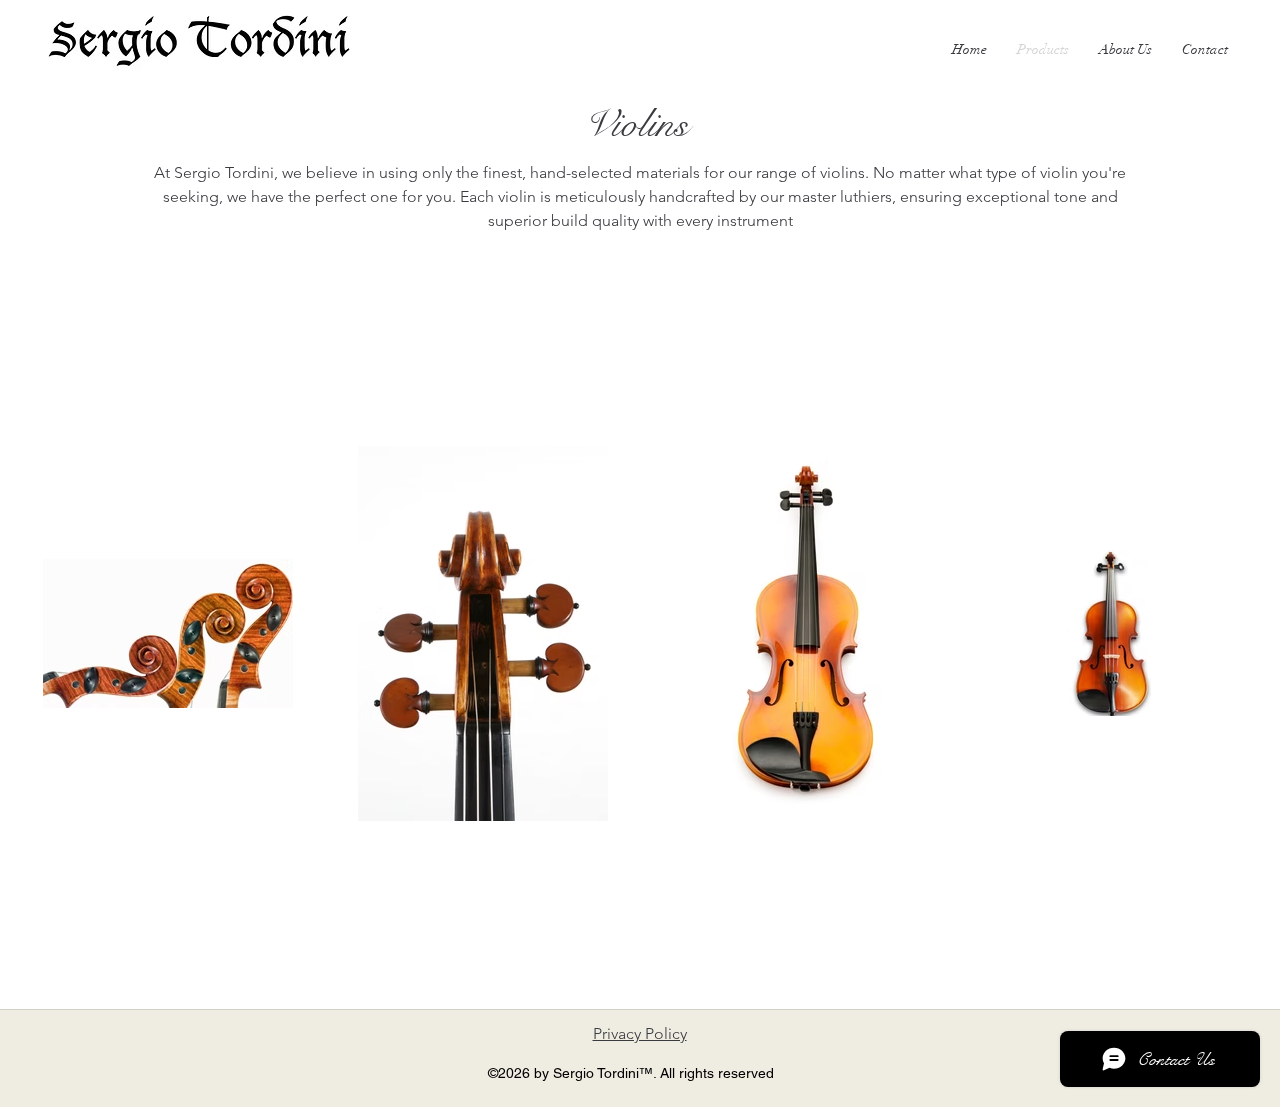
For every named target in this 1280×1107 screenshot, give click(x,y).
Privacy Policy (640, 1033)
